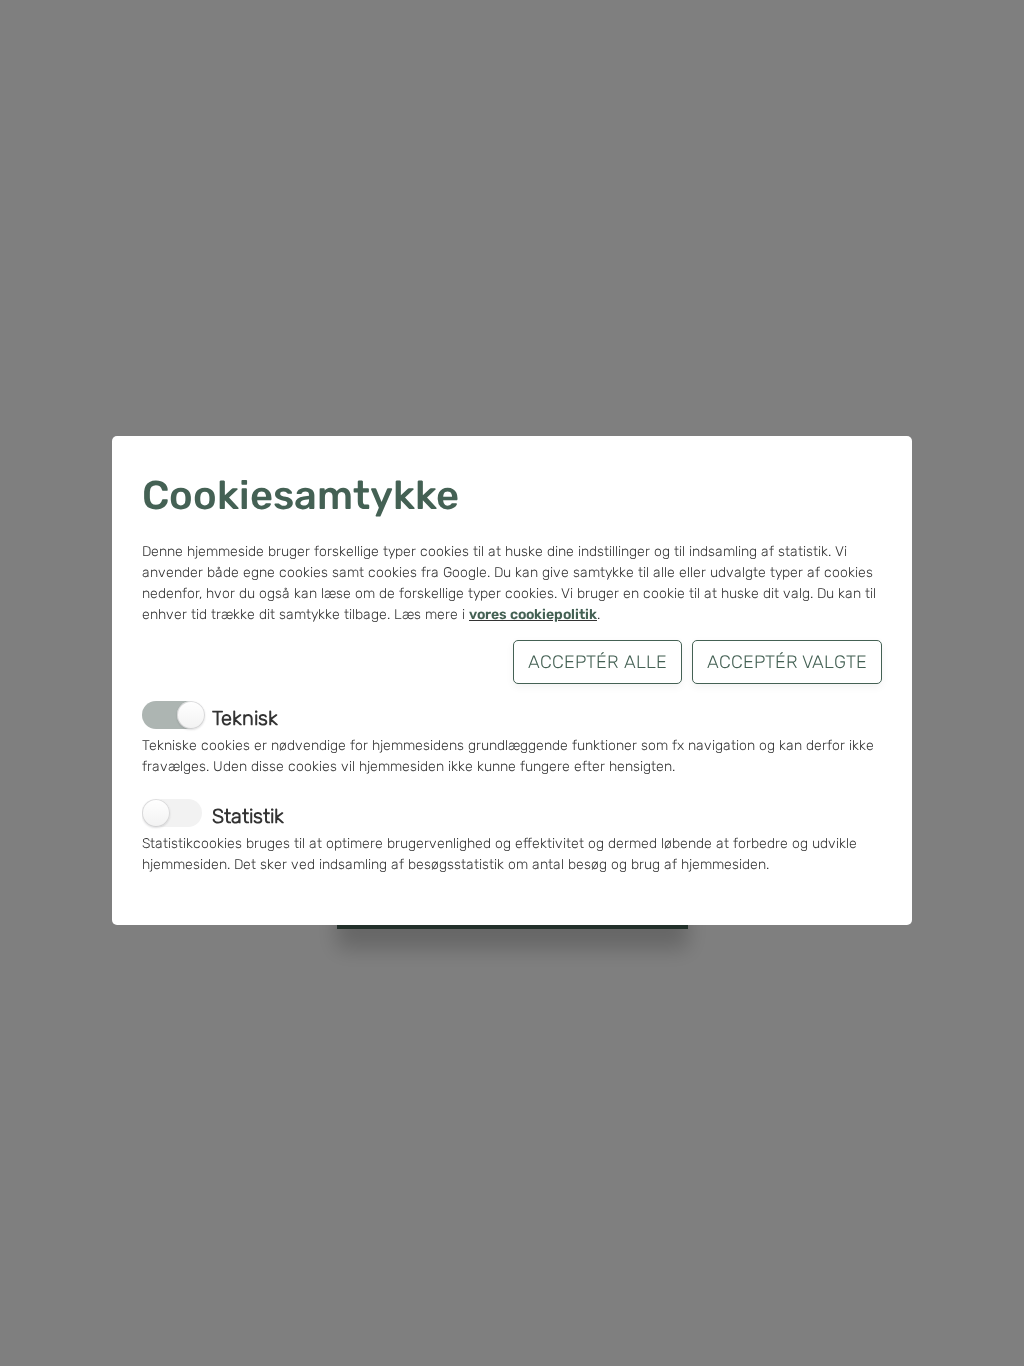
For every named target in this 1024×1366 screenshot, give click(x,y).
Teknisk (245, 718)
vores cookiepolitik (533, 614)
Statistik (248, 816)
